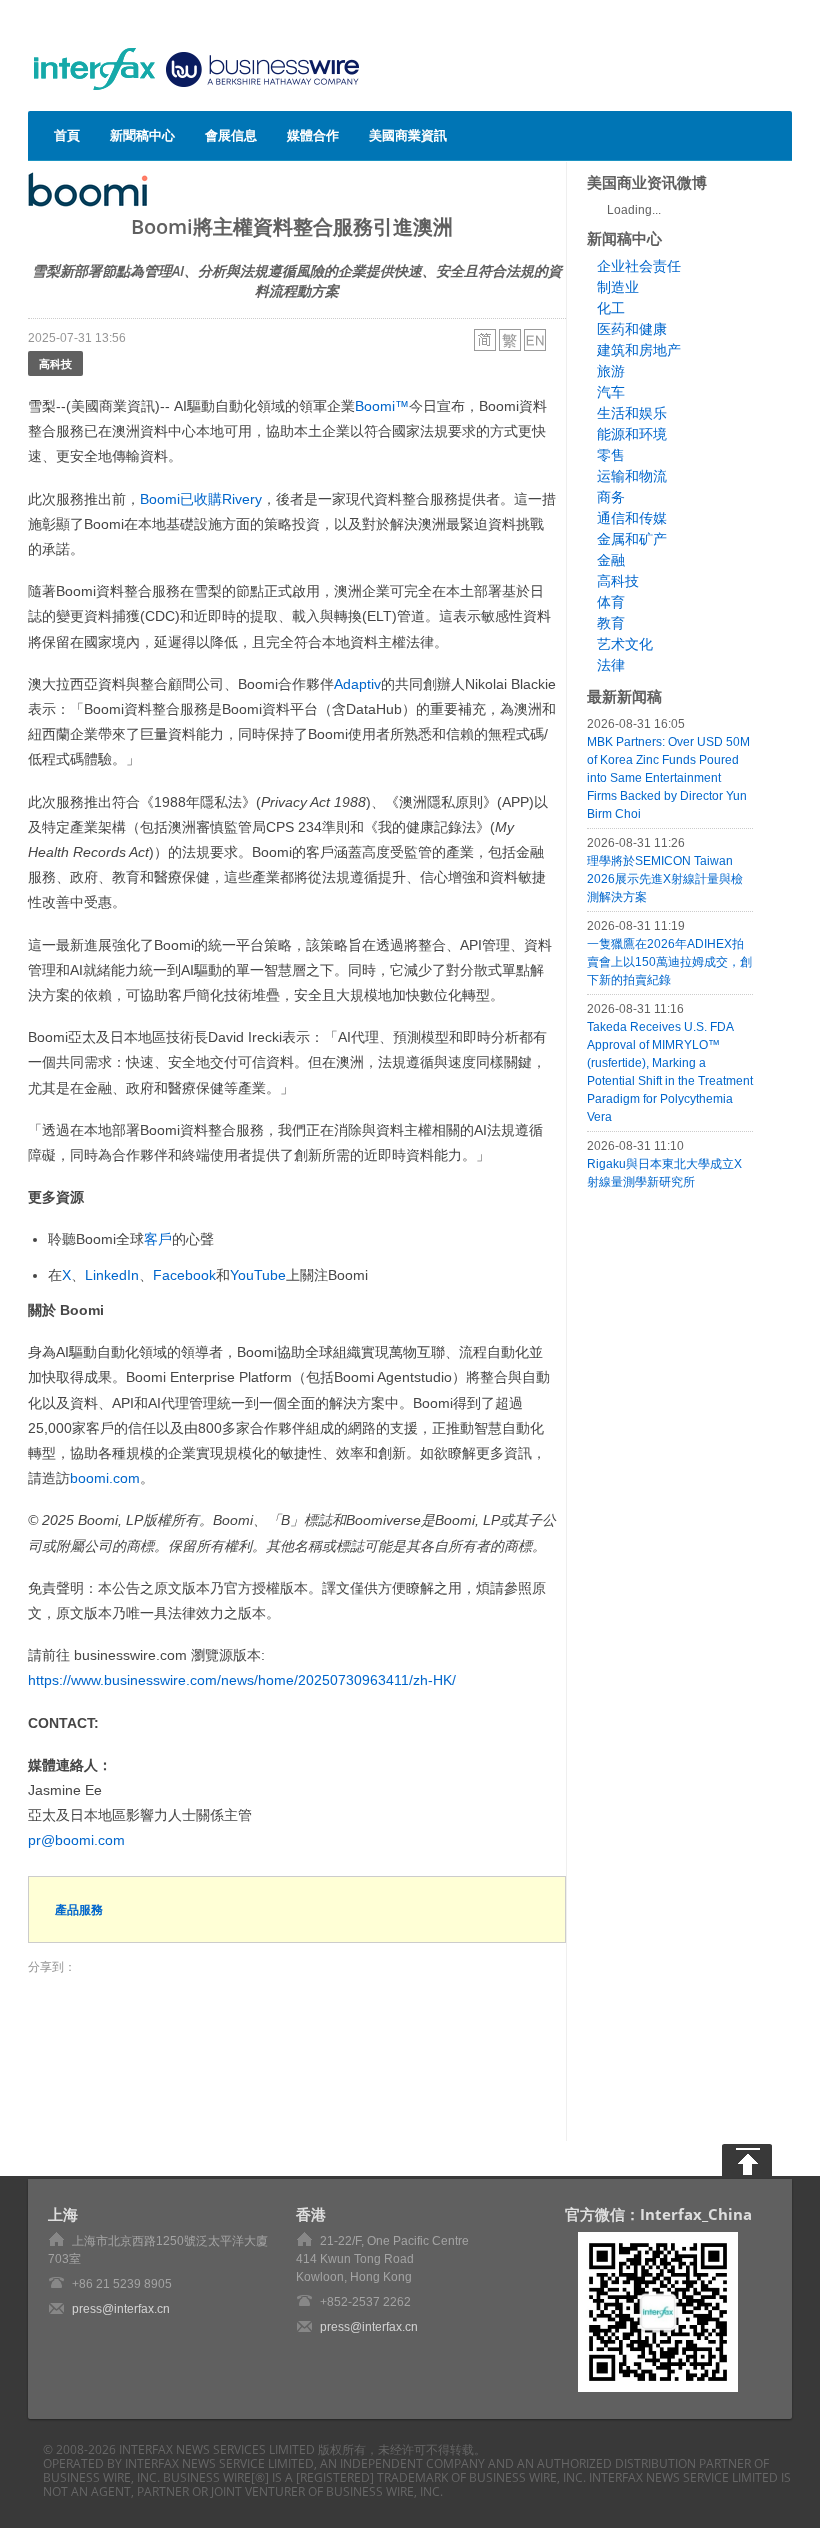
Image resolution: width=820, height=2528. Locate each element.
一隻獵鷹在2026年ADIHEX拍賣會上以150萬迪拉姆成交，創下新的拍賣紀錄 (669, 962)
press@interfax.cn (121, 2309)
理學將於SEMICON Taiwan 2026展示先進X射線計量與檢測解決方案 (665, 879)
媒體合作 (313, 135)
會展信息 (231, 135)
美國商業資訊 (408, 135)
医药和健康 (632, 329)
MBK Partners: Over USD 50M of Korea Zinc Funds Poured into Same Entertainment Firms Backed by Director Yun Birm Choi (668, 778)
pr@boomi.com (76, 1840)
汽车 (611, 392)
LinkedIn (112, 1275)
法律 (611, 665)
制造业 (618, 287)
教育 (611, 623)
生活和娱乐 (632, 413)
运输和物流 (632, 476)
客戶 (158, 1239)
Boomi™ (382, 406)
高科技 (55, 363)
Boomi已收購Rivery (201, 499)
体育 (611, 602)
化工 (611, 308)
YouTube (258, 1275)
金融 (611, 560)
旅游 (611, 371)
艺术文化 (625, 644)
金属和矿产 (632, 539)
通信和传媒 (632, 518)
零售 (611, 455)
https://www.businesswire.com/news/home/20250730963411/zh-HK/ (242, 1680)
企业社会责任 (639, 266)
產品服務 (79, 1909)
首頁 (67, 135)
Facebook (184, 1275)
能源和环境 (632, 434)
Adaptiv (357, 684)
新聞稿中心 (142, 135)
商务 (611, 497)
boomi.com (105, 1478)
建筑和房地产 (639, 350)
